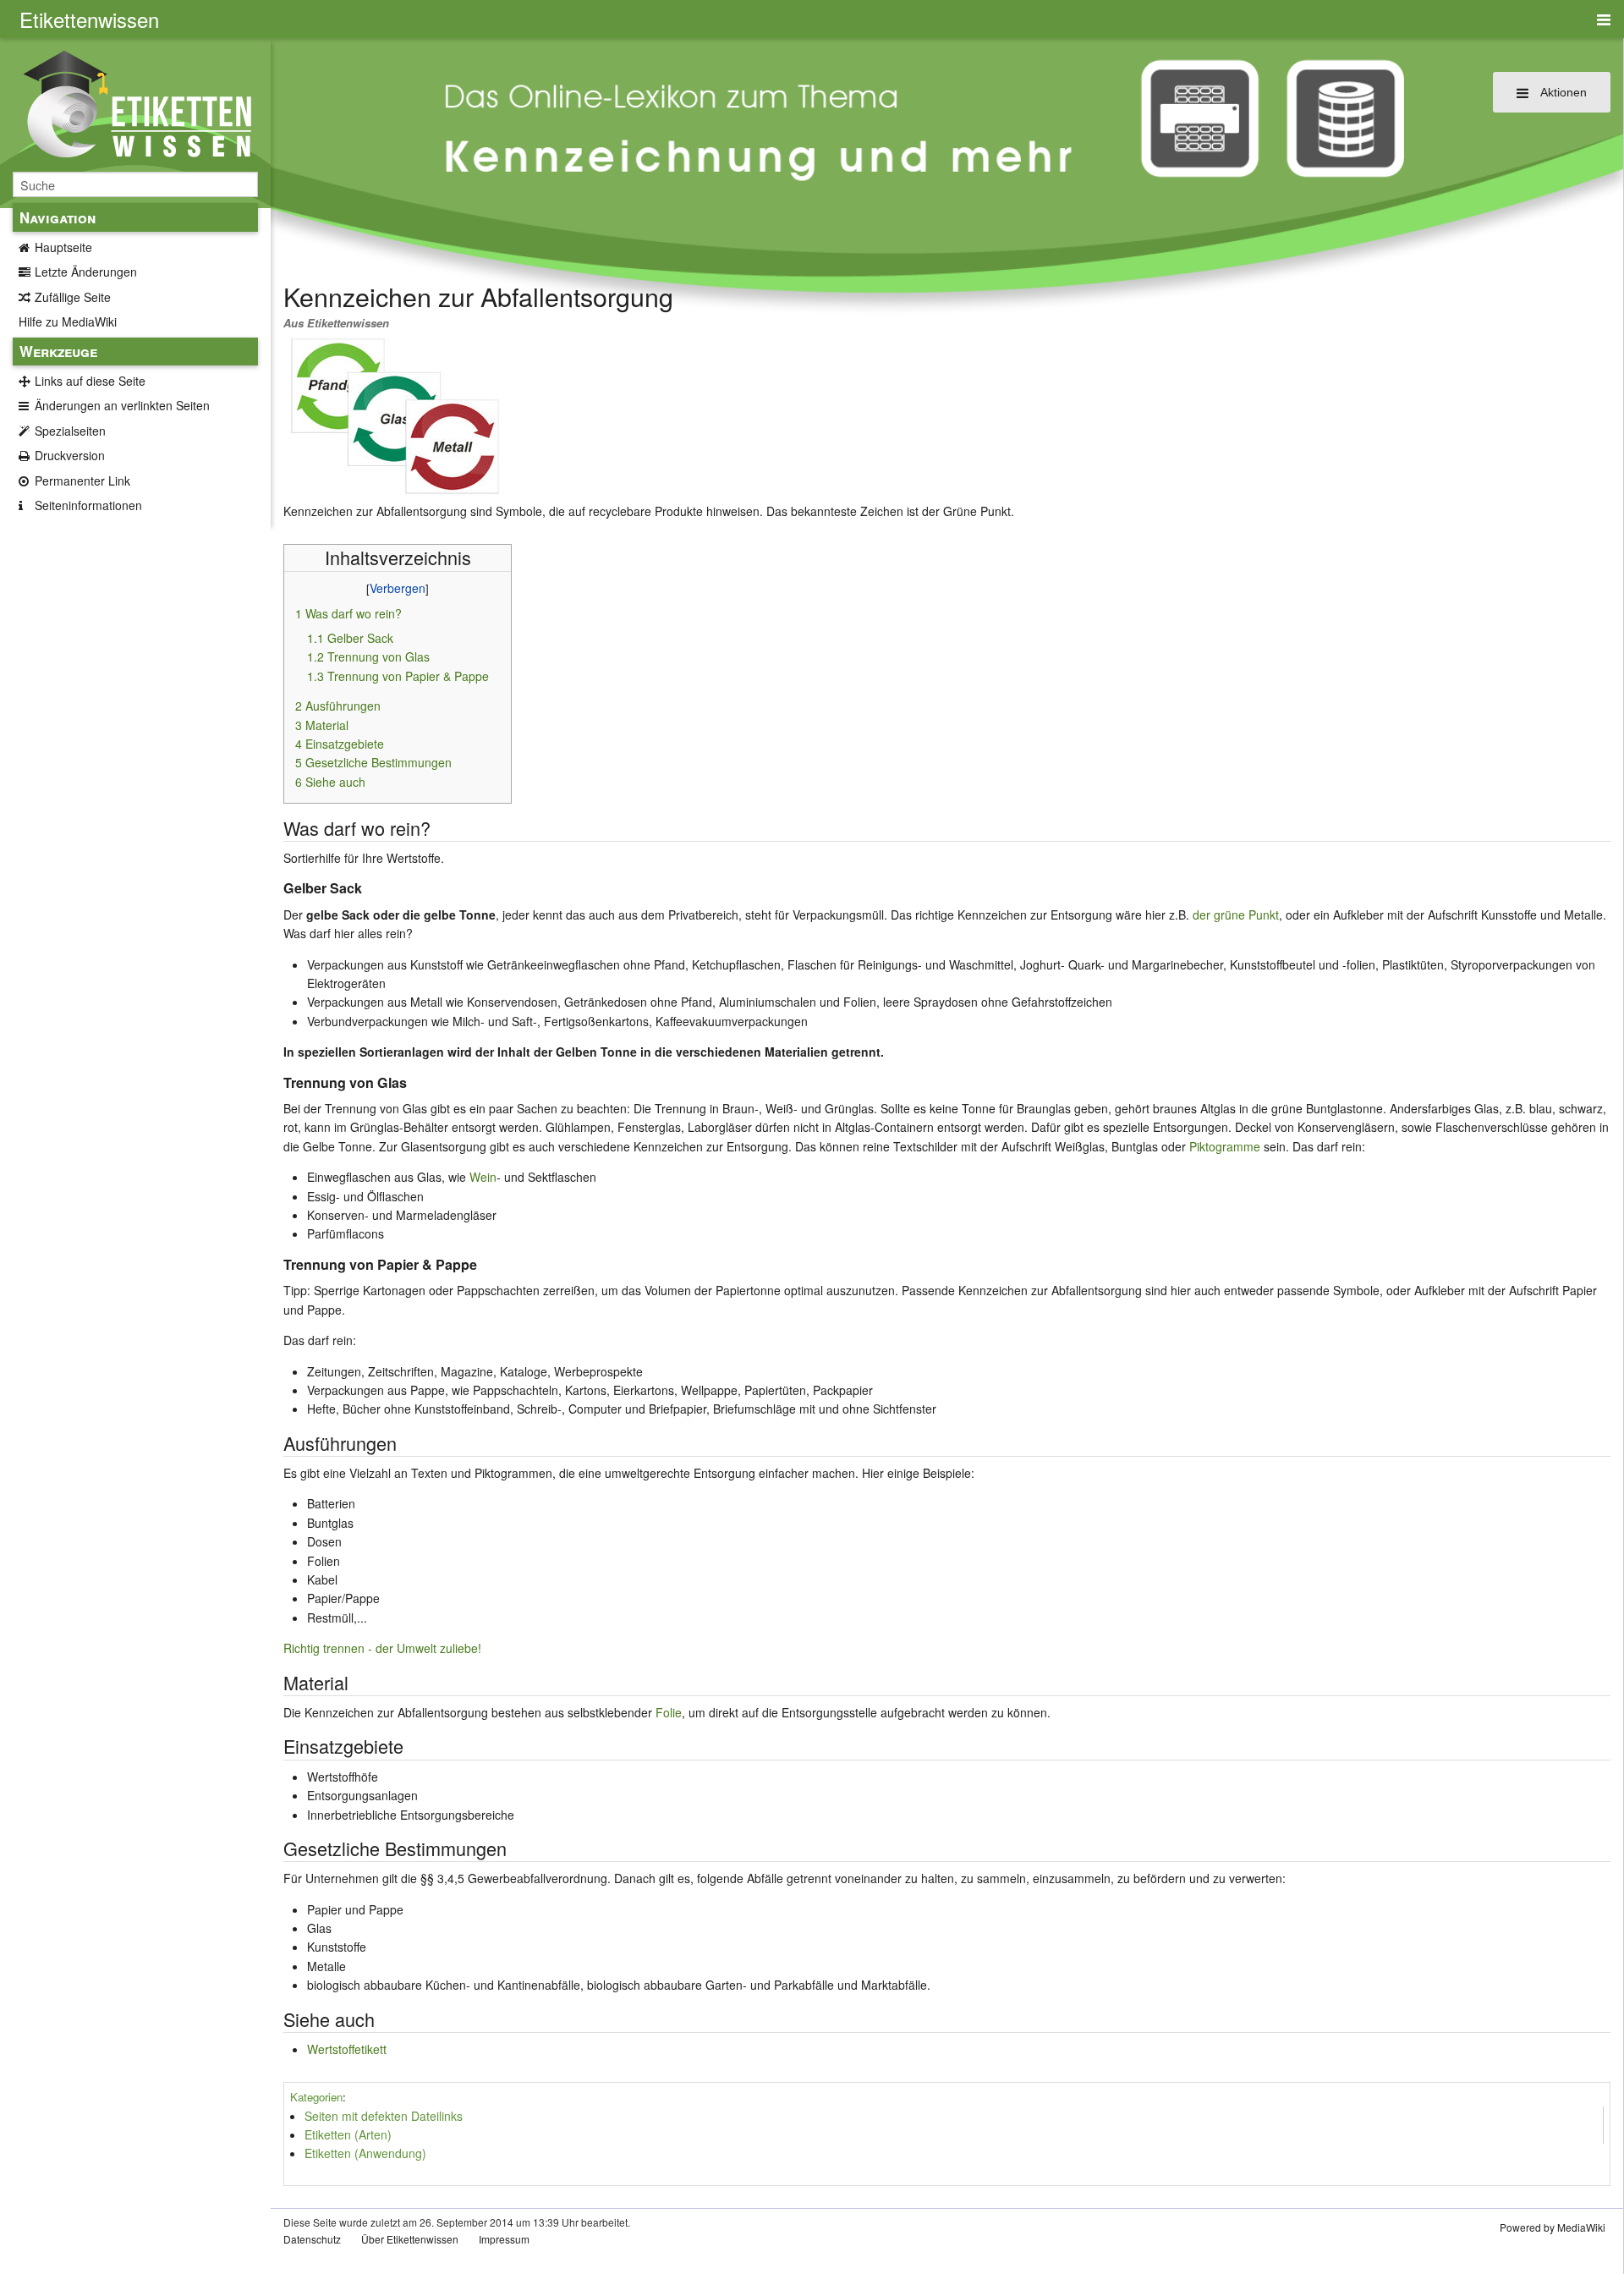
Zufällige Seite (73, 297)
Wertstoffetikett (347, 2049)
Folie (669, 1712)
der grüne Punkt (1236, 915)
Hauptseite (63, 247)
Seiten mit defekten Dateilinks (384, 2116)
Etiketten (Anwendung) (365, 2153)
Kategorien (316, 2097)
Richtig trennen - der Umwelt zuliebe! (382, 1648)
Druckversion (70, 455)
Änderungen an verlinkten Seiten (122, 405)
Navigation (58, 217)
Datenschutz (312, 2239)
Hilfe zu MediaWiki (68, 321)
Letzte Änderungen (86, 272)
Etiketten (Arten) (348, 2134)
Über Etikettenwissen (410, 2239)
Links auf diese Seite (90, 381)
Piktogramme (1225, 1146)
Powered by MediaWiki (1553, 2227)
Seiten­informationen (88, 505)
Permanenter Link (82, 481)
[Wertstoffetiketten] (395, 415)
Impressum (504, 2239)
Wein (483, 1177)
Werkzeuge (58, 351)
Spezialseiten (70, 431)
